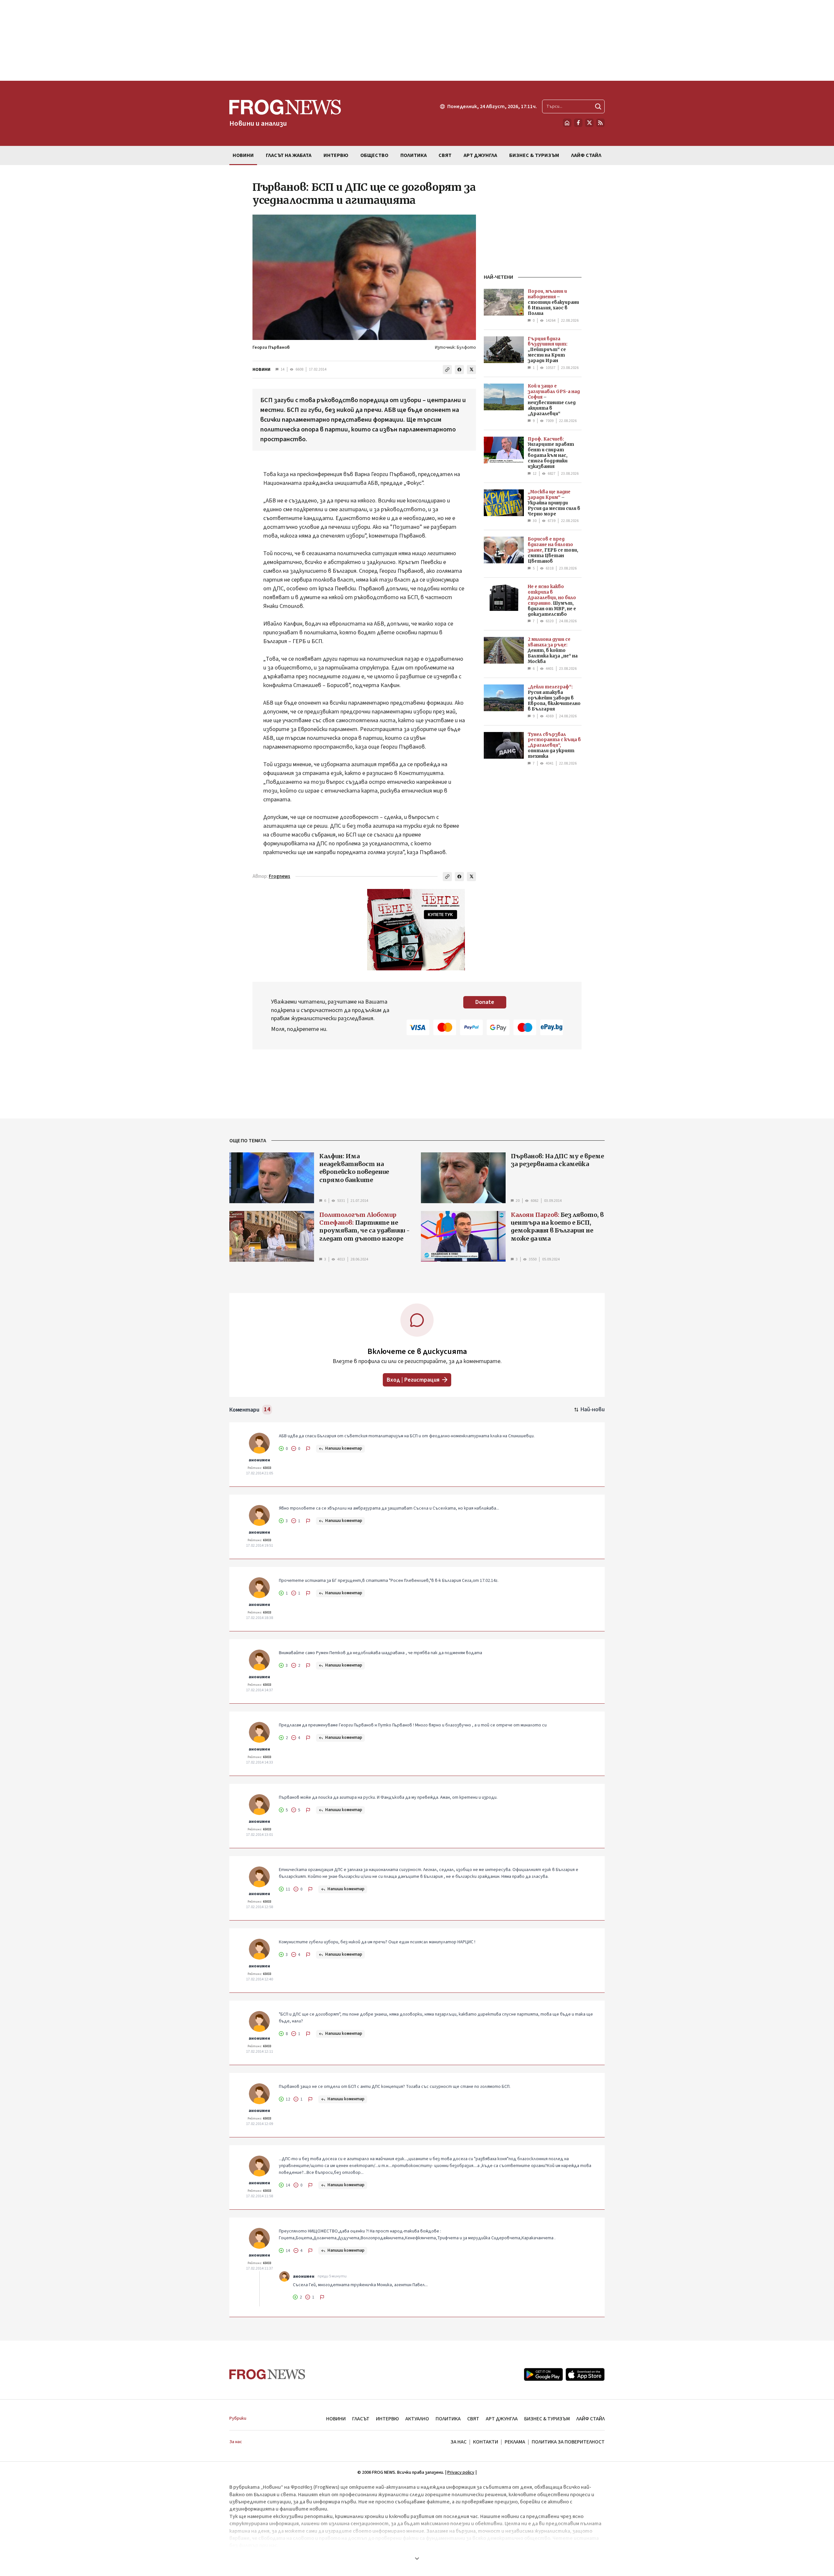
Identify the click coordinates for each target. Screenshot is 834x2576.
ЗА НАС (459, 2442)
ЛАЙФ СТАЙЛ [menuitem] (586, 155)
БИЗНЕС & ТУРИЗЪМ (547, 2419)
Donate (485, 1002)
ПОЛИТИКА (448, 2419)
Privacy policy (461, 2472)
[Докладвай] (308, 1449)
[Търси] (598, 106)
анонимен (259, 1460)
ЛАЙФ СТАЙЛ (590, 2419)
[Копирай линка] (447, 370)
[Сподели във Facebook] (459, 370)
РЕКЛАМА (515, 2442)
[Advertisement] (417, 40)
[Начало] (567, 123)
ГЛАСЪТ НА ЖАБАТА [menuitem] (289, 155)
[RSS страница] (600, 123)
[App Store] (585, 2374)
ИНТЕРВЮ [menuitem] (336, 155)
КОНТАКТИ (486, 2442)
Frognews (280, 876)
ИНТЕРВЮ (387, 2419)
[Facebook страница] (578, 123)
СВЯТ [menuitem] (445, 155)
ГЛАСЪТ (361, 2419)
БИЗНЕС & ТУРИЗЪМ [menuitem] (534, 155)
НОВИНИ (261, 370)
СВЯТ (473, 2419)
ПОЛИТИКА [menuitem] (414, 155)
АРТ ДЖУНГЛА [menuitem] (480, 155)
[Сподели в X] (471, 370)
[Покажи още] (417, 2558)
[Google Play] (543, 2374)
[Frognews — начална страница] (267, 2374)
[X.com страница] (589, 123)
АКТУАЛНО (417, 2419)
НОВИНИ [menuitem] (243, 155)
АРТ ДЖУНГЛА (502, 2419)
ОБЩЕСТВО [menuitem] (374, 155)
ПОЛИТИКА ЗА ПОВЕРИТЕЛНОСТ (568, 2442)
